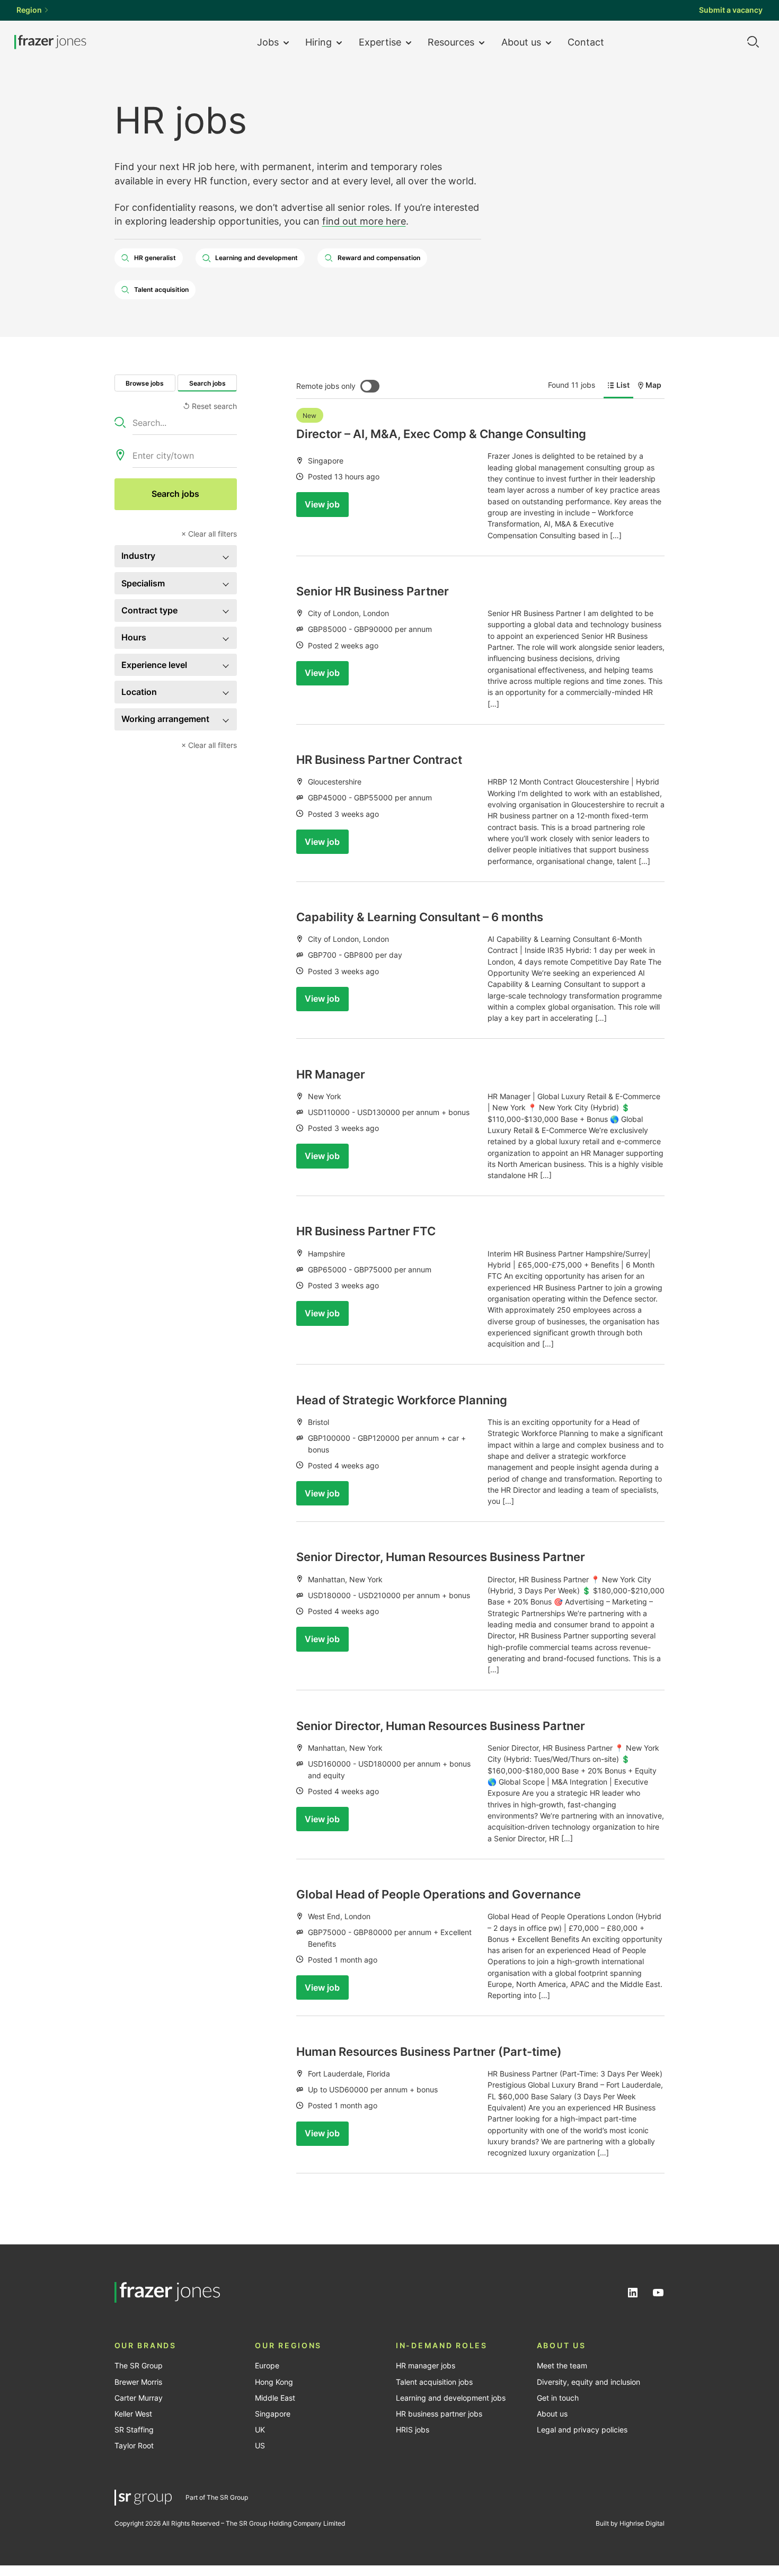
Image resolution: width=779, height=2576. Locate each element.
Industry (138, 556)
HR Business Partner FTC (366, 1231)
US (260, 2446)
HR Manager (331, 1074)
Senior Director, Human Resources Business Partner (441, 1557)
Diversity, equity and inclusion (588, 2382)
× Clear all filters (209, 534)
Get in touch (558, 2398)
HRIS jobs (413, 2430)
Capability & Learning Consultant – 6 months (420, 917)
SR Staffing (134, 2430)
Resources (451, 42)
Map (653, 385)
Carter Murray (139, 2398)
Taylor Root (134, 2446)
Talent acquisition (161, 289)
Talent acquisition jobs (434, 2382)
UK (260, 2430)
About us (521, 42)
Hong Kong (274, 2382)
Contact (586, 42)
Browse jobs (145, 383)
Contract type (149, 610)
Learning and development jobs (451, 2398)
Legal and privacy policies (582, 2430)
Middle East (275, 2398)
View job (322, 504)
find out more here (364, 221)
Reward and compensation (379, 258)
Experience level (154, 665)
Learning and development (256, 258)
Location (139, 692)
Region (29, 10)
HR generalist (155, 258)
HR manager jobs (426, 2366)
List (623, 385)
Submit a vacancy (731, 10)
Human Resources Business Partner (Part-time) (429, 2052)
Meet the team (562, 2366)
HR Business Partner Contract (379, 760)
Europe (267, 2366)
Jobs (268, 42)
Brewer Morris (138, 2382)
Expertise (380, 42)
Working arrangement (165, 719)
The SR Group (139, 2366)
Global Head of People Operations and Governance (439, 1894)
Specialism (143, 583)
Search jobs (207, 383)
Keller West (133, 2414)
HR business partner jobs (439, 2414)
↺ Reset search (210, 406)
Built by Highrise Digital (630, 2523)
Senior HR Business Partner (373, 591)
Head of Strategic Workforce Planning (402, 1400)
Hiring (318, 42)
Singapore (273, 2414)
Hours (134, 637)
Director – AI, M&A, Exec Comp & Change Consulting (441, 434)
